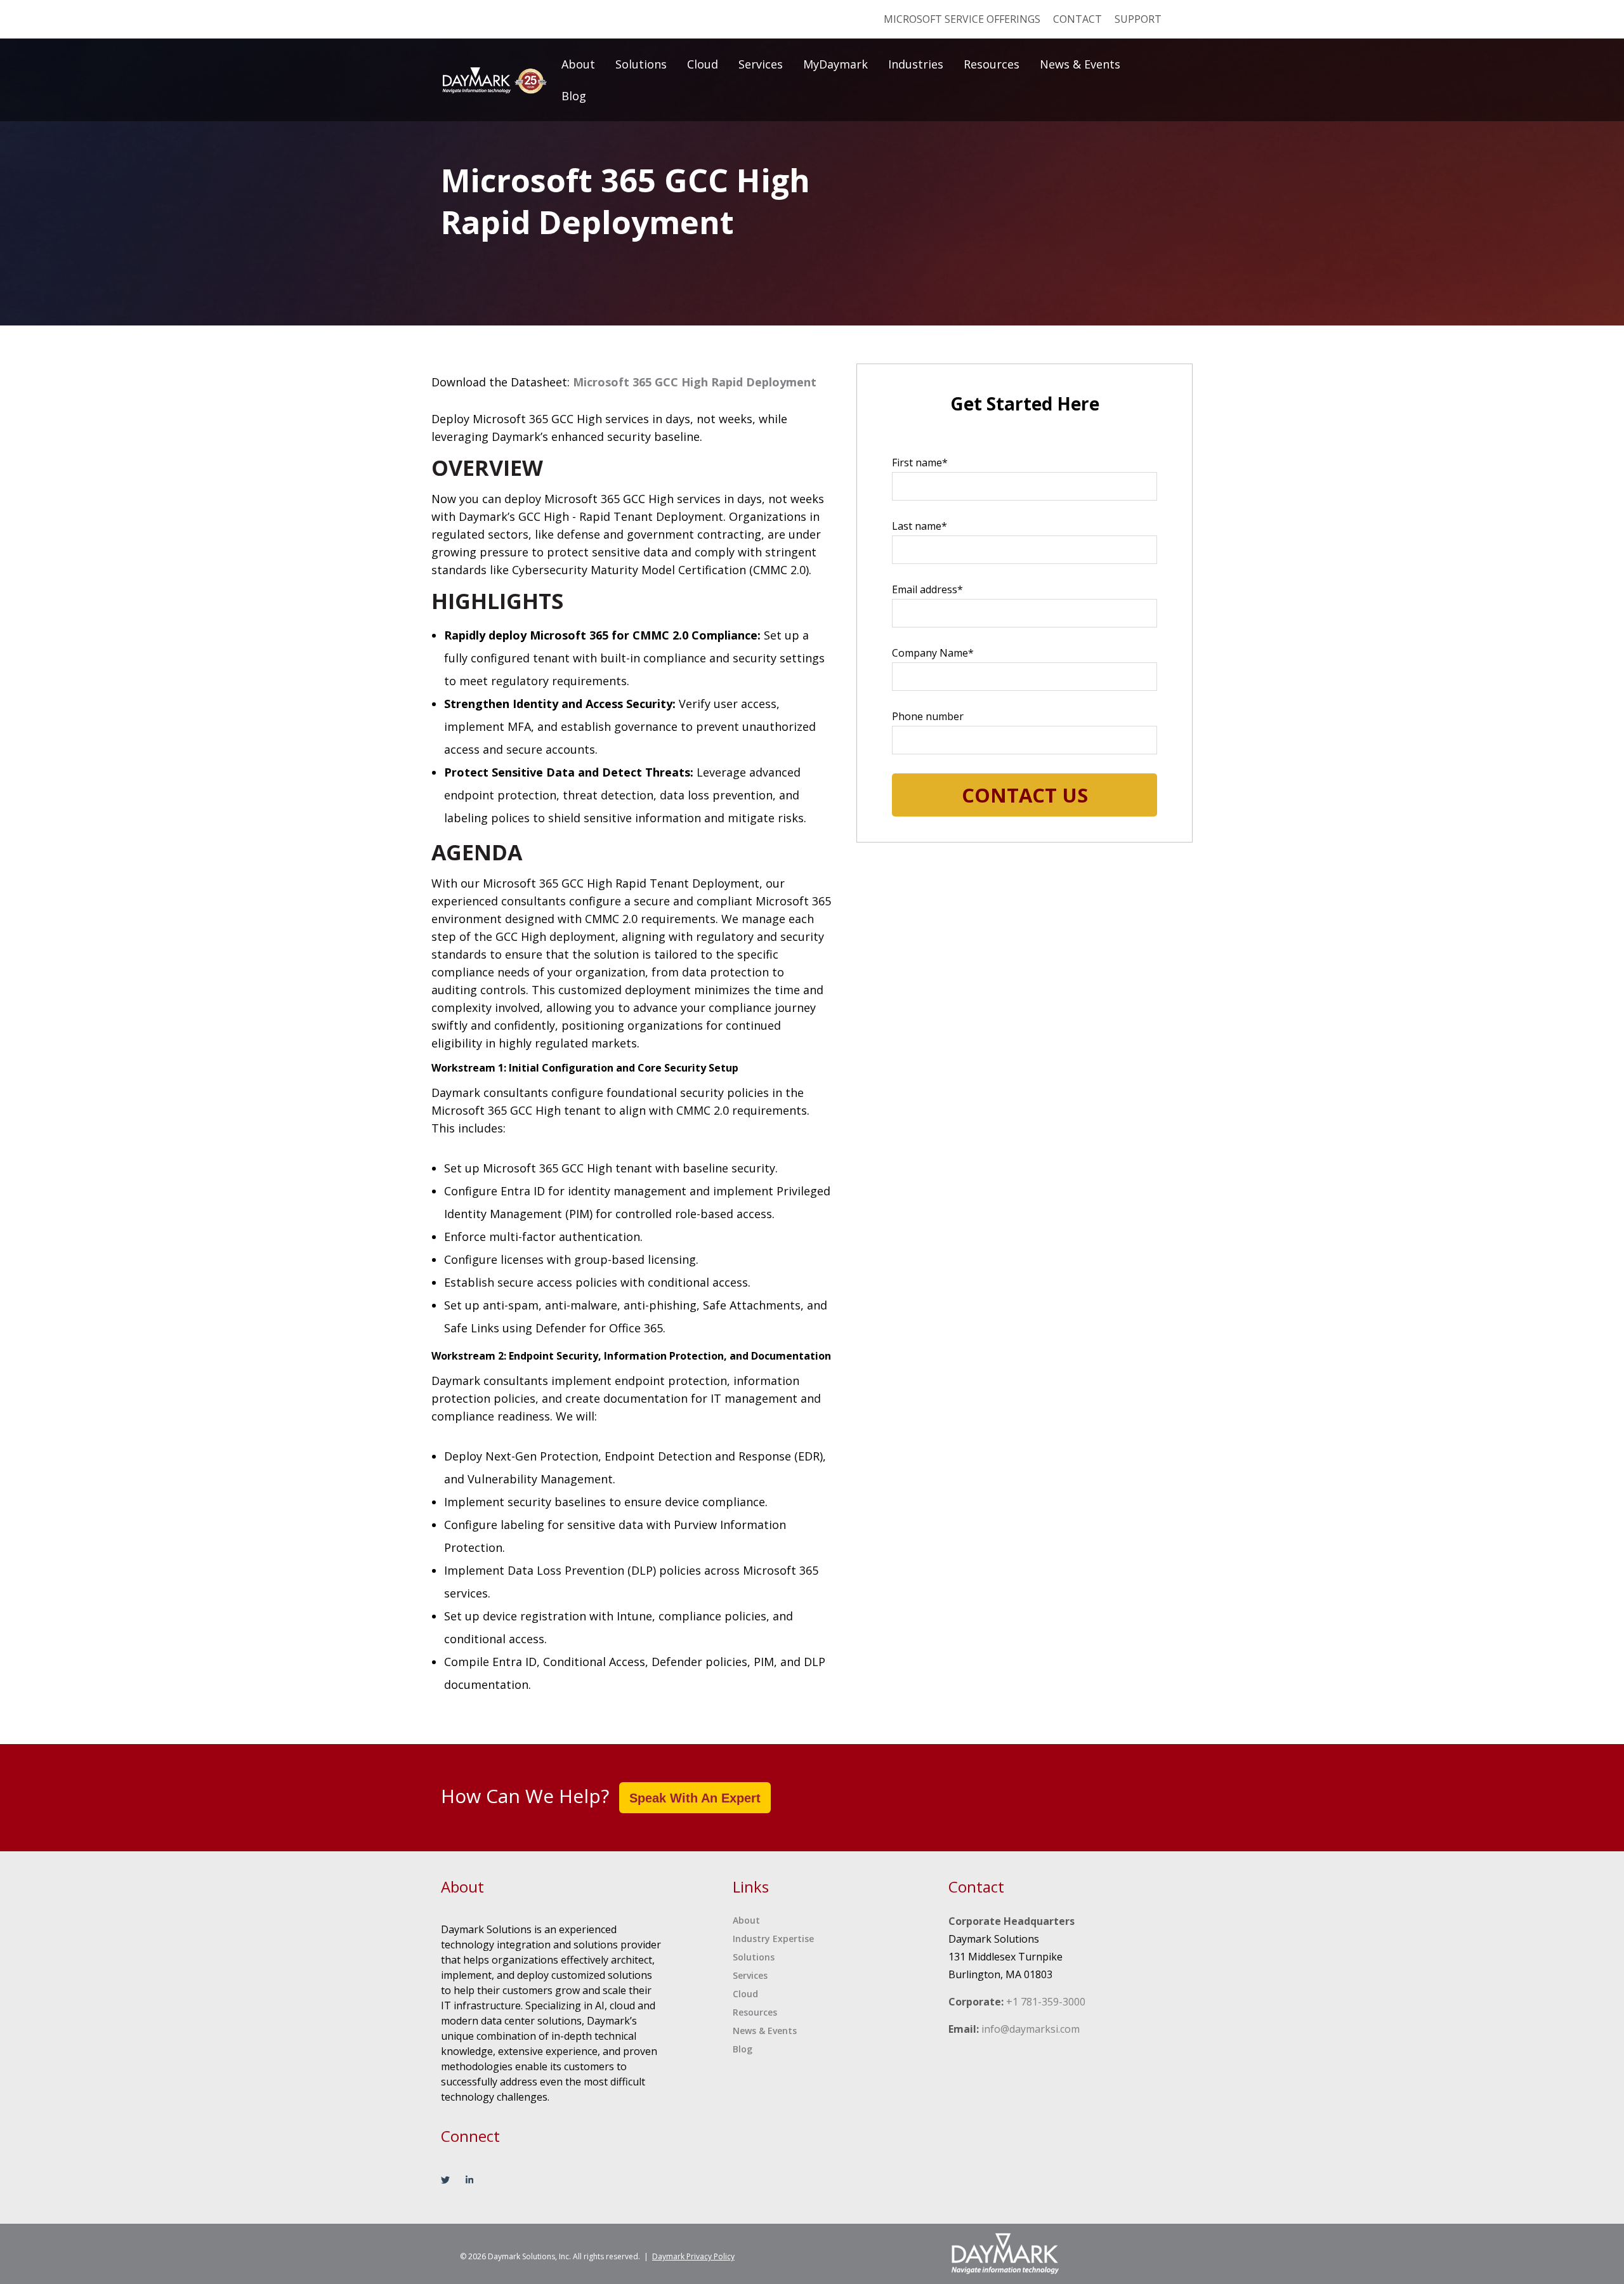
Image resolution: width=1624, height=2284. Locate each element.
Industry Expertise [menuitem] (773, 1939)
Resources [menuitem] (992, 64)
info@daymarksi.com (1031, 2029)
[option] (812, 163)
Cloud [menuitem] (703, 64)
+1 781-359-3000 (1046, 2002)
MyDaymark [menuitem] (835, 64)
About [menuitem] (578, 64)
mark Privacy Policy (693, 2256)
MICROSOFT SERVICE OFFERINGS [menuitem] (962, 19)
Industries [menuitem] (916, 64)
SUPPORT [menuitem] (1138, 19)
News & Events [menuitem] (1080, 64)
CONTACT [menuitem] (1077, 19)
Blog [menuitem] (574, 96)
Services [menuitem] (761, 64)
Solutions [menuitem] (641, 64)
